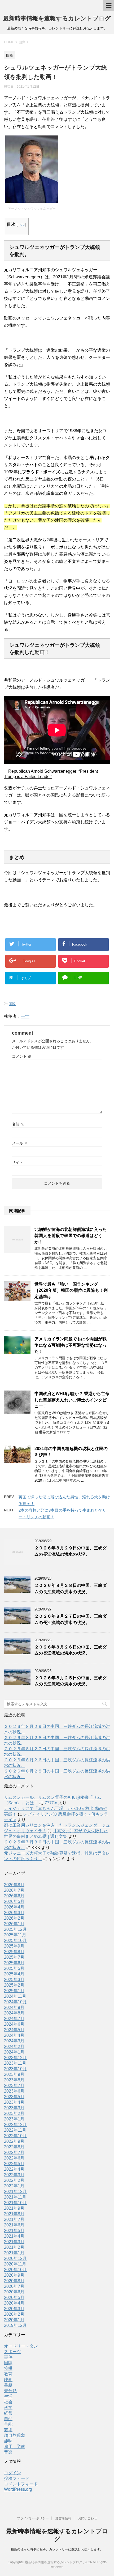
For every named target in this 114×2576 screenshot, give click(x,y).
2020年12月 (15, 2258)
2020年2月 (14, 2314)
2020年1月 (14, 2320)
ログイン (12, 2473)
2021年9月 (14, 2208)
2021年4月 (14, 2236)
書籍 (8, 2385)
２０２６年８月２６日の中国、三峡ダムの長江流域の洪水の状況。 (71, 1650)
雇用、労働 (15, 2447)
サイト (17, 1162)
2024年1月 (14, 2052)
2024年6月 (14, 2024)
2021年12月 (15, 2192)
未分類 (10, 2391)
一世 (25, 1016)
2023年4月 (14, 2102)
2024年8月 (14, 2013)
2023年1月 (14, 2119)
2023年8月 (14, 2080)
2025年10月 (15, 1940)
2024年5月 (14, 2030)
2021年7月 (14, 2219)
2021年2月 (14, 2247)
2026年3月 (14, 1913)
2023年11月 (15, 2063)
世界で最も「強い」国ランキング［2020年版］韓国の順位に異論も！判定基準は (71, 1290)
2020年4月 (14, 2303)
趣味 (8, 2441)
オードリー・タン (21, 2346)
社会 (8, 2402)
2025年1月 (14, 1991)
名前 (18, 1124)
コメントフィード (21, 2484)
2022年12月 (15, 2125)
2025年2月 (14, 1985)
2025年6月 (14, 1963)
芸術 (8, 2430)
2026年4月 (14, 1907)
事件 (8, 2357)
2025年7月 (14, 1957)
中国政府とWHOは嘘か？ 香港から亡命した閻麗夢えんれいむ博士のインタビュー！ (72, 1400)
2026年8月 (14, 1885)
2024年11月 (15, 1996)
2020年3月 (14, 2309)
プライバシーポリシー (33, 2518)
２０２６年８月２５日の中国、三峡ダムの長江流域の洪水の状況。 (71, 1681)
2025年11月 (15, 1935)
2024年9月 (14, 2007)
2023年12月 (15, 2058)
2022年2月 (14, 2180)
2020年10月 (15, 2270)
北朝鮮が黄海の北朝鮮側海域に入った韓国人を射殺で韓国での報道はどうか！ (71, 1236)
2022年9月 (14, 2141)
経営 (8, 2413)
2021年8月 (14, 2214)
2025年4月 (14, 1974)
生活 (8, 2396)
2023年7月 (14, 2086)
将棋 (8, 2368)
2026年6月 (14, 1896)
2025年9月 (14, 1946)
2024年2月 (14, 2046)
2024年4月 (14, 2035)
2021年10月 (15, 2203)
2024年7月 (14, 2019)
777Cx (51, 1803)
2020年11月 (15, 2264)
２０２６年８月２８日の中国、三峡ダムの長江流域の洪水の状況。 (71, 1588)
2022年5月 (14, 2164)
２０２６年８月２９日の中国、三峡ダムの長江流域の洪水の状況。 (71, 1551)
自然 (8, 2419)
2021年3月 (14, 2242)
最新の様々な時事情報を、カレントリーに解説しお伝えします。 (57, 2549)
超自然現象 (15, 2435)
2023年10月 (15, 2069)
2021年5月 (14, 2231)
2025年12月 (15, 1929)
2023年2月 (14, 2113)
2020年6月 (14, 2292)
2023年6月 (14, 2091)
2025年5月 (14, 1968)
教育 (8, 2374)
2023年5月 (14, 2097)
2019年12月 (15, 2325)
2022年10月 (15, 2136)
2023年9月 (14, 2074)
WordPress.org (18, 2489)
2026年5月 (14, 1901)
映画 (8, 2380)
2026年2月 (14, 1918)
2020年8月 (14, 2281)
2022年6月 (14, 2158)
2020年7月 (14, 2286)
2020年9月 (14, 2275)
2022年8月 (14, 2147)
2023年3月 (14, 2108)
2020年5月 (14, 2297)
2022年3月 (14, 2175)
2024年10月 (15, 2002)
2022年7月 (14, 2152)
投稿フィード (17, 2478)
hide (21, 224)
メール (20, 1143)
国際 (12, 1004)
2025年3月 (14, 1980)
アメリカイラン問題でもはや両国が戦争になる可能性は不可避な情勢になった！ (71, 1345)
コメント (22, 1056)
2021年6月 (14, 2225)
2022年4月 (14, 2169)
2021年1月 (14, 2253)
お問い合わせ (87, 2518)
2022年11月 (15, 2130)
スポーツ (12, 2352)
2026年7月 (14, 1890)
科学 (8, 2407)
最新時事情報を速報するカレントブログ (57, 18)
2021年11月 (15, 2197)
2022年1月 (14, 2186)
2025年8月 (14, 1952)
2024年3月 (14, 2041)
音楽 (8, 2452)
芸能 (8, 2424)
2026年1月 (14, 1924)
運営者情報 (63, 2518)
